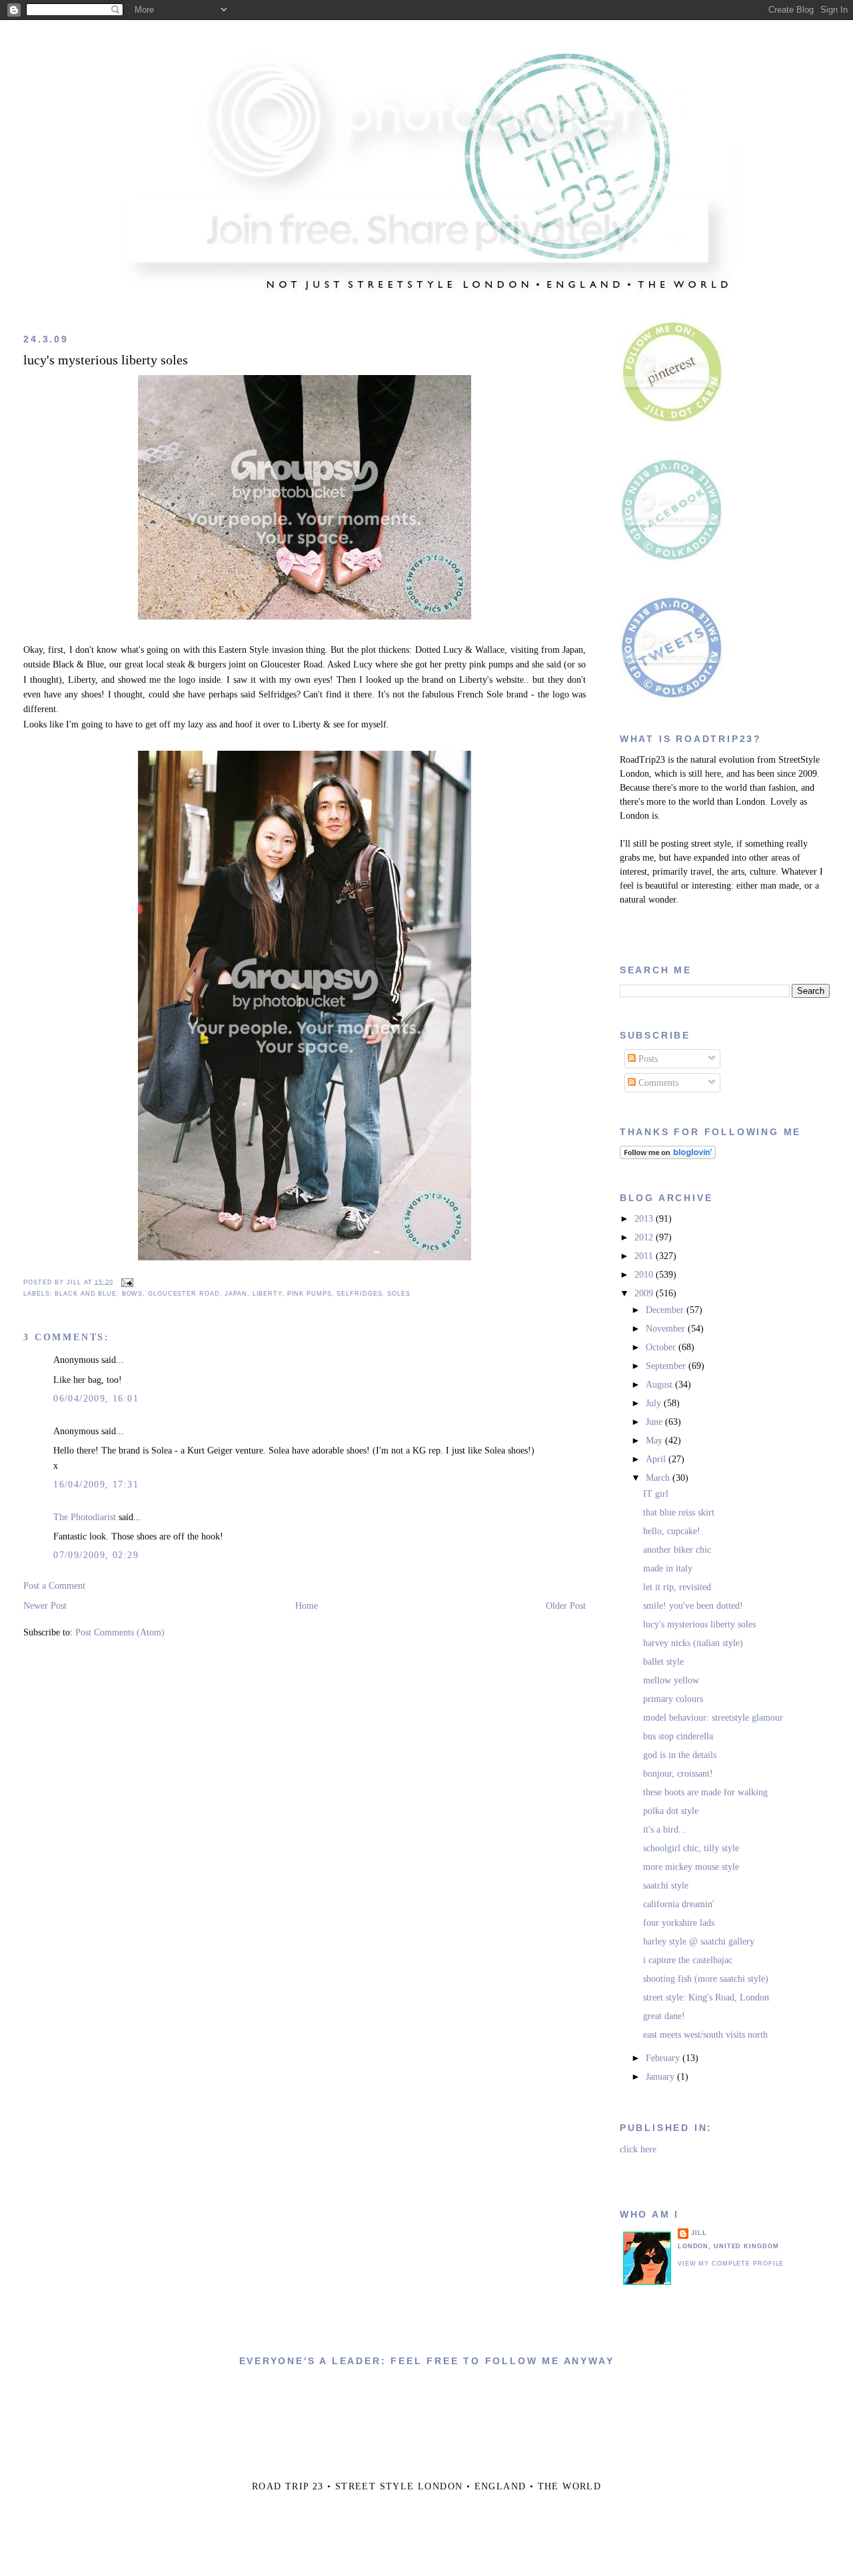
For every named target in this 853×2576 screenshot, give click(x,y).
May (655, 1441)
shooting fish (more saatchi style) (706, 1979)
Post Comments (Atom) (120, 1632)
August (660, 1385)
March (659, 1478)
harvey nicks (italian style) (693, 1643)
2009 (645, 1293)
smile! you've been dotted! (693, 1606)
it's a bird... (665, 1830)
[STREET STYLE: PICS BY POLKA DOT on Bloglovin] (668, 1156)
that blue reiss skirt (679, 1512)
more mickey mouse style (691, 1867)
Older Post (566, 1606)
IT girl (656, 1494)
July (655, 1403)
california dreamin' (679, 1904)
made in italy (668, 1568)
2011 (645, 1256)
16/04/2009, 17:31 (96, 1485)
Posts (647, 1059)
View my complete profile (731, 2264)
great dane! (664, 2016)
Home (307, 1606)
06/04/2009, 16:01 (96, 1399)
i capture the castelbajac (688, 1960)
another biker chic (677, 1550)
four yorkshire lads (679, 1923)
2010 (645, 1275)
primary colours (673, 1699)
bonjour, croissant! (678, 1774)
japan (236, 1294)
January (661, 2077)
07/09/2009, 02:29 (96, 1555)
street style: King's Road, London (706, 1997)
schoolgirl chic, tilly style (691, 1848)
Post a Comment (54, 1586)
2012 (645, 1237)
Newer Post (45, 1606)
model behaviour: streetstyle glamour (713, 1718)
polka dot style (671, 1811)
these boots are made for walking (705, 1792)
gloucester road (184, 1294)
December (666, 1310)
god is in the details (680, 1755)
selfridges (359, 1294)
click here (638, 2149)
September (667, 1366)
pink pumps (310, 1294)
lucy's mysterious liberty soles (106, 360)
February (664, 2058)
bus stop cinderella (678, 1736)
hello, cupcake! (672, 1531)
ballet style (663, 1662)
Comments (657, 1083)
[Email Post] (126, 1282)
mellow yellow (671, 1680)
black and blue (86, 1294)
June (655, 1422)
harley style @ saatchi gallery (699, 1941)
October (662, 1347)
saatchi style (666, 1886)
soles (399, 1294)
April (657, 1459)
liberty (267, 1294)
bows (133, 1294)
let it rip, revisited (677, 1587)
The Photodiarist (85, 1517)
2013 (645, 1219)
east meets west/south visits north (705, 2035)
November (667, 1329)
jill (699, 2233)
